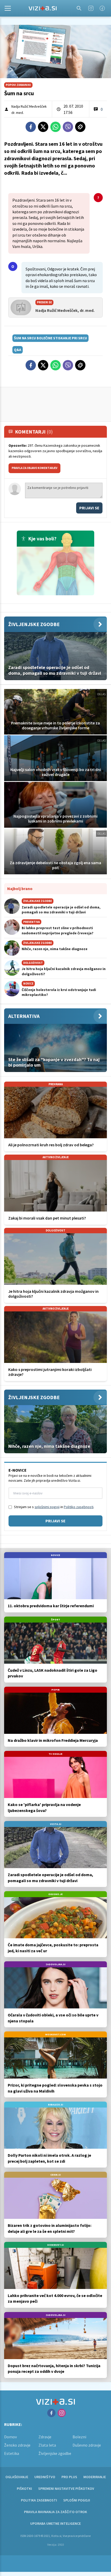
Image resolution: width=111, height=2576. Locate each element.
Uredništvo (45, 2477)
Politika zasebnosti (39, 2500)
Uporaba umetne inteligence (55, 2523)
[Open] (8, 8)
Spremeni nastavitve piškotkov (66, 2489)
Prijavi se (89, 508)
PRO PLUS (69, 2477)
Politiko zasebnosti (79, 1507)
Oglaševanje (17, 2477)
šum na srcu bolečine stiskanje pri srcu (50, 338)
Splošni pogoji (77, 2500)
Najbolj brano (20, 889)
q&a (18, 350)
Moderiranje (95, 2477)
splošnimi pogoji (47, 1507)
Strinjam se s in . (54, 1507)
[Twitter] (43, 127)
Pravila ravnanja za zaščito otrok (55, 2512)
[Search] (79, 8)
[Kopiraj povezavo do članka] (80, 127)
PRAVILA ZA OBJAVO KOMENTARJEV (34, 468)
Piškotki (24, 2489)
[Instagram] (91, 8)
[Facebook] (102, 8)
